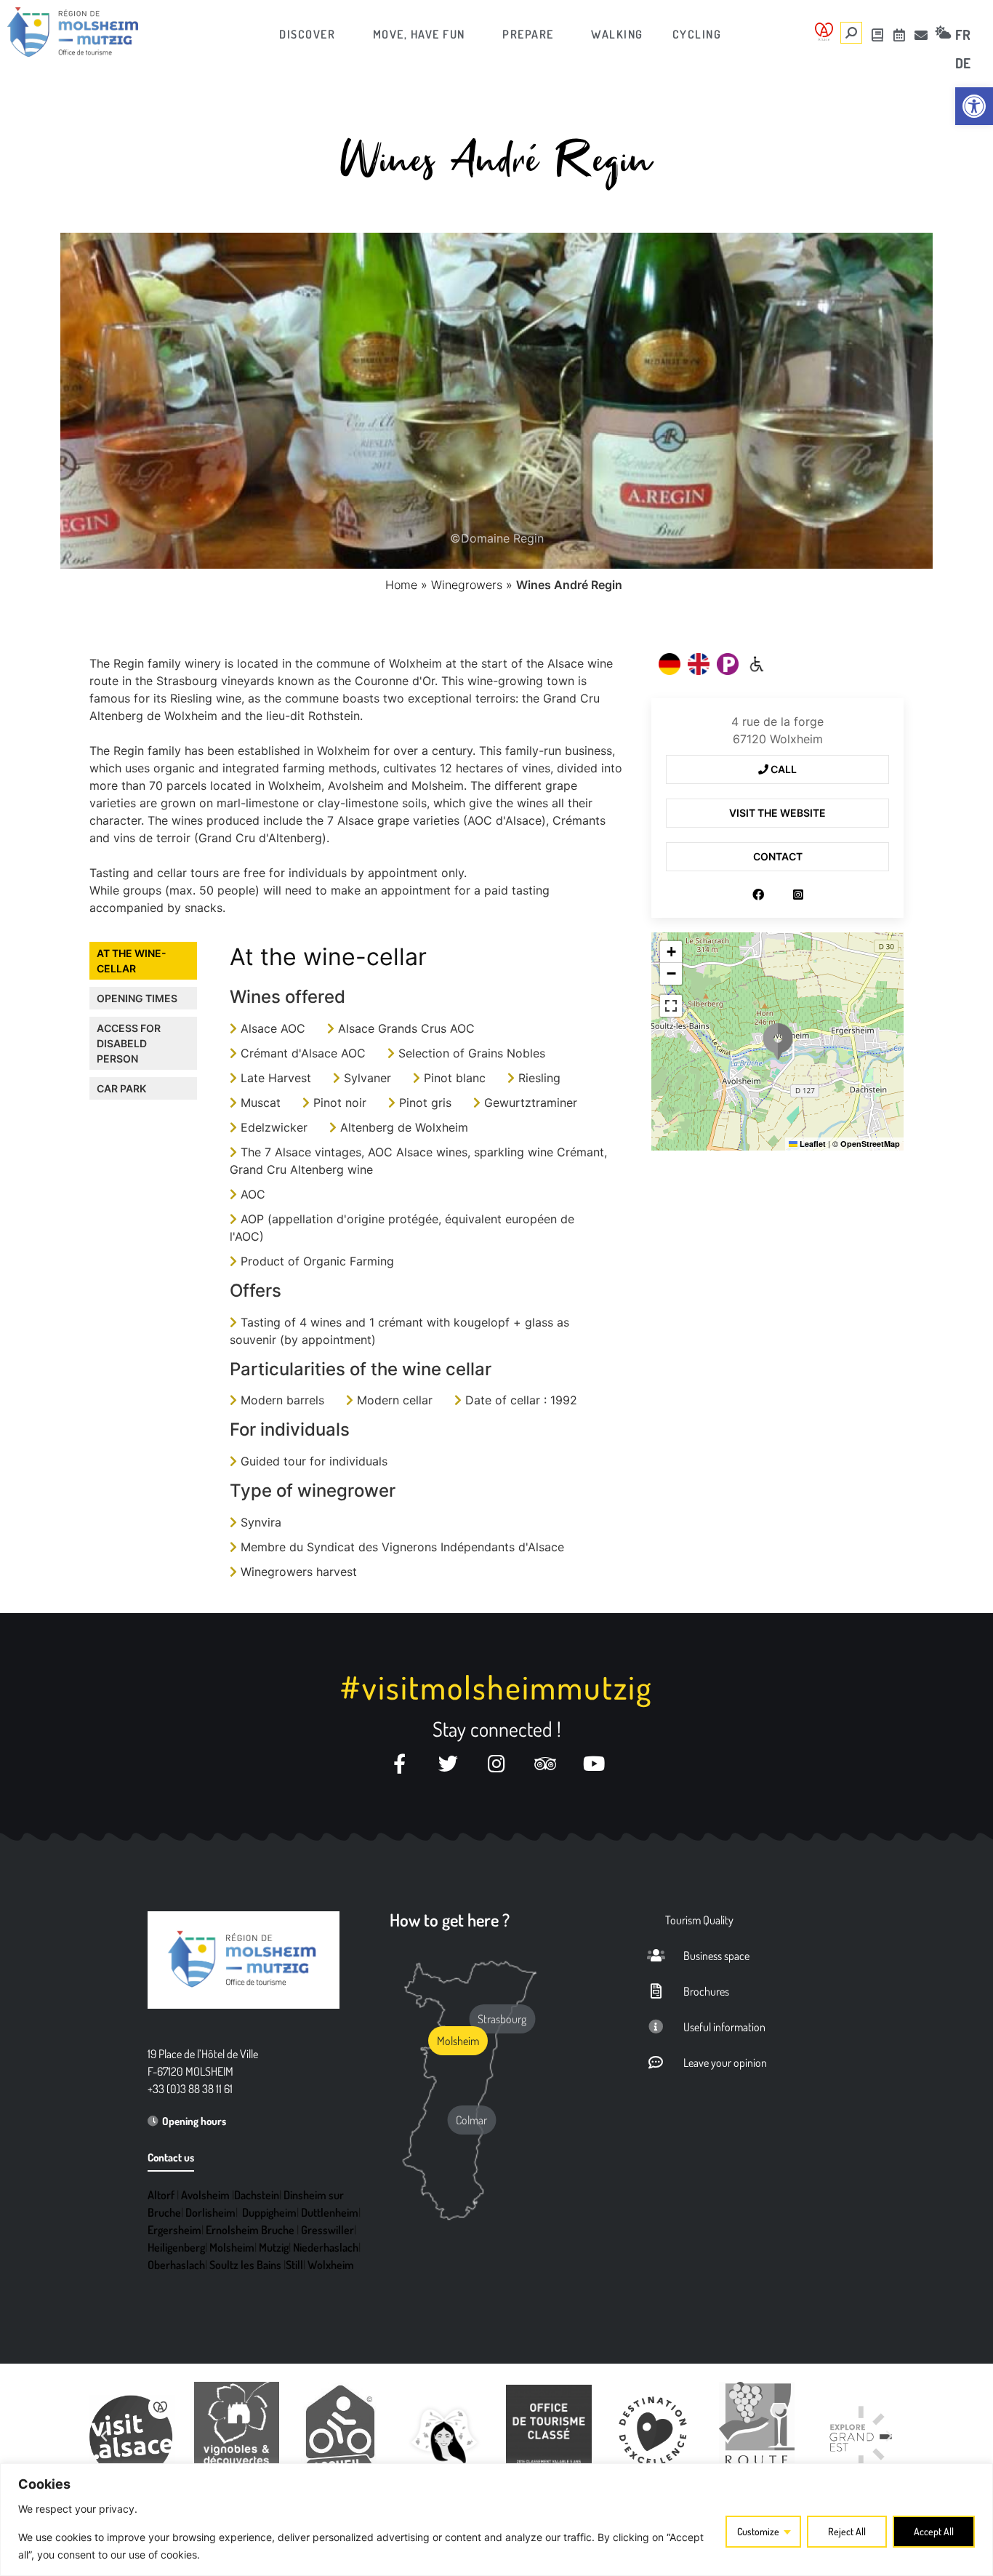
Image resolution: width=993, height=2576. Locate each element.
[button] (778, 1041)
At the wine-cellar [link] (132, 961)
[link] (974, 106)
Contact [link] (778, 856)
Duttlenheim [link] (330, 2212)
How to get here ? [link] (450, 1920)
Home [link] (401, 585)
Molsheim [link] (232, 2247)
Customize (758, 2531)
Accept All (934, 2531)
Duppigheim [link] (269, 2212)
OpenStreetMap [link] (870, 1144)
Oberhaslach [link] (176, 2265)
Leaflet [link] (812, 1144)
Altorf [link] (161, 2195)
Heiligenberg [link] (176, 2247)
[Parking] (728, 664)
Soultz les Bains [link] (245, 2265)
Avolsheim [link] (205, 2195)
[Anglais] (699, 664)
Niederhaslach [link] (326, 2247)
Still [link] (294, 2265)
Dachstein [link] (257, 2195)
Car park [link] (121, 1088)
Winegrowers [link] (467, 585)
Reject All (847, 2531)
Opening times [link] (137, 998)
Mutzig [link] (274, 2247)
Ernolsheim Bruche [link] (250, 2230)
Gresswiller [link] (327, 2230)
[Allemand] (670, 664)
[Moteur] (757, 664)
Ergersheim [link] (174, 2230)
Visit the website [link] (777, 813)
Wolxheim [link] (331, 2265)
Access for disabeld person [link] (129, 1043)
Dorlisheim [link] (210, 2212)
